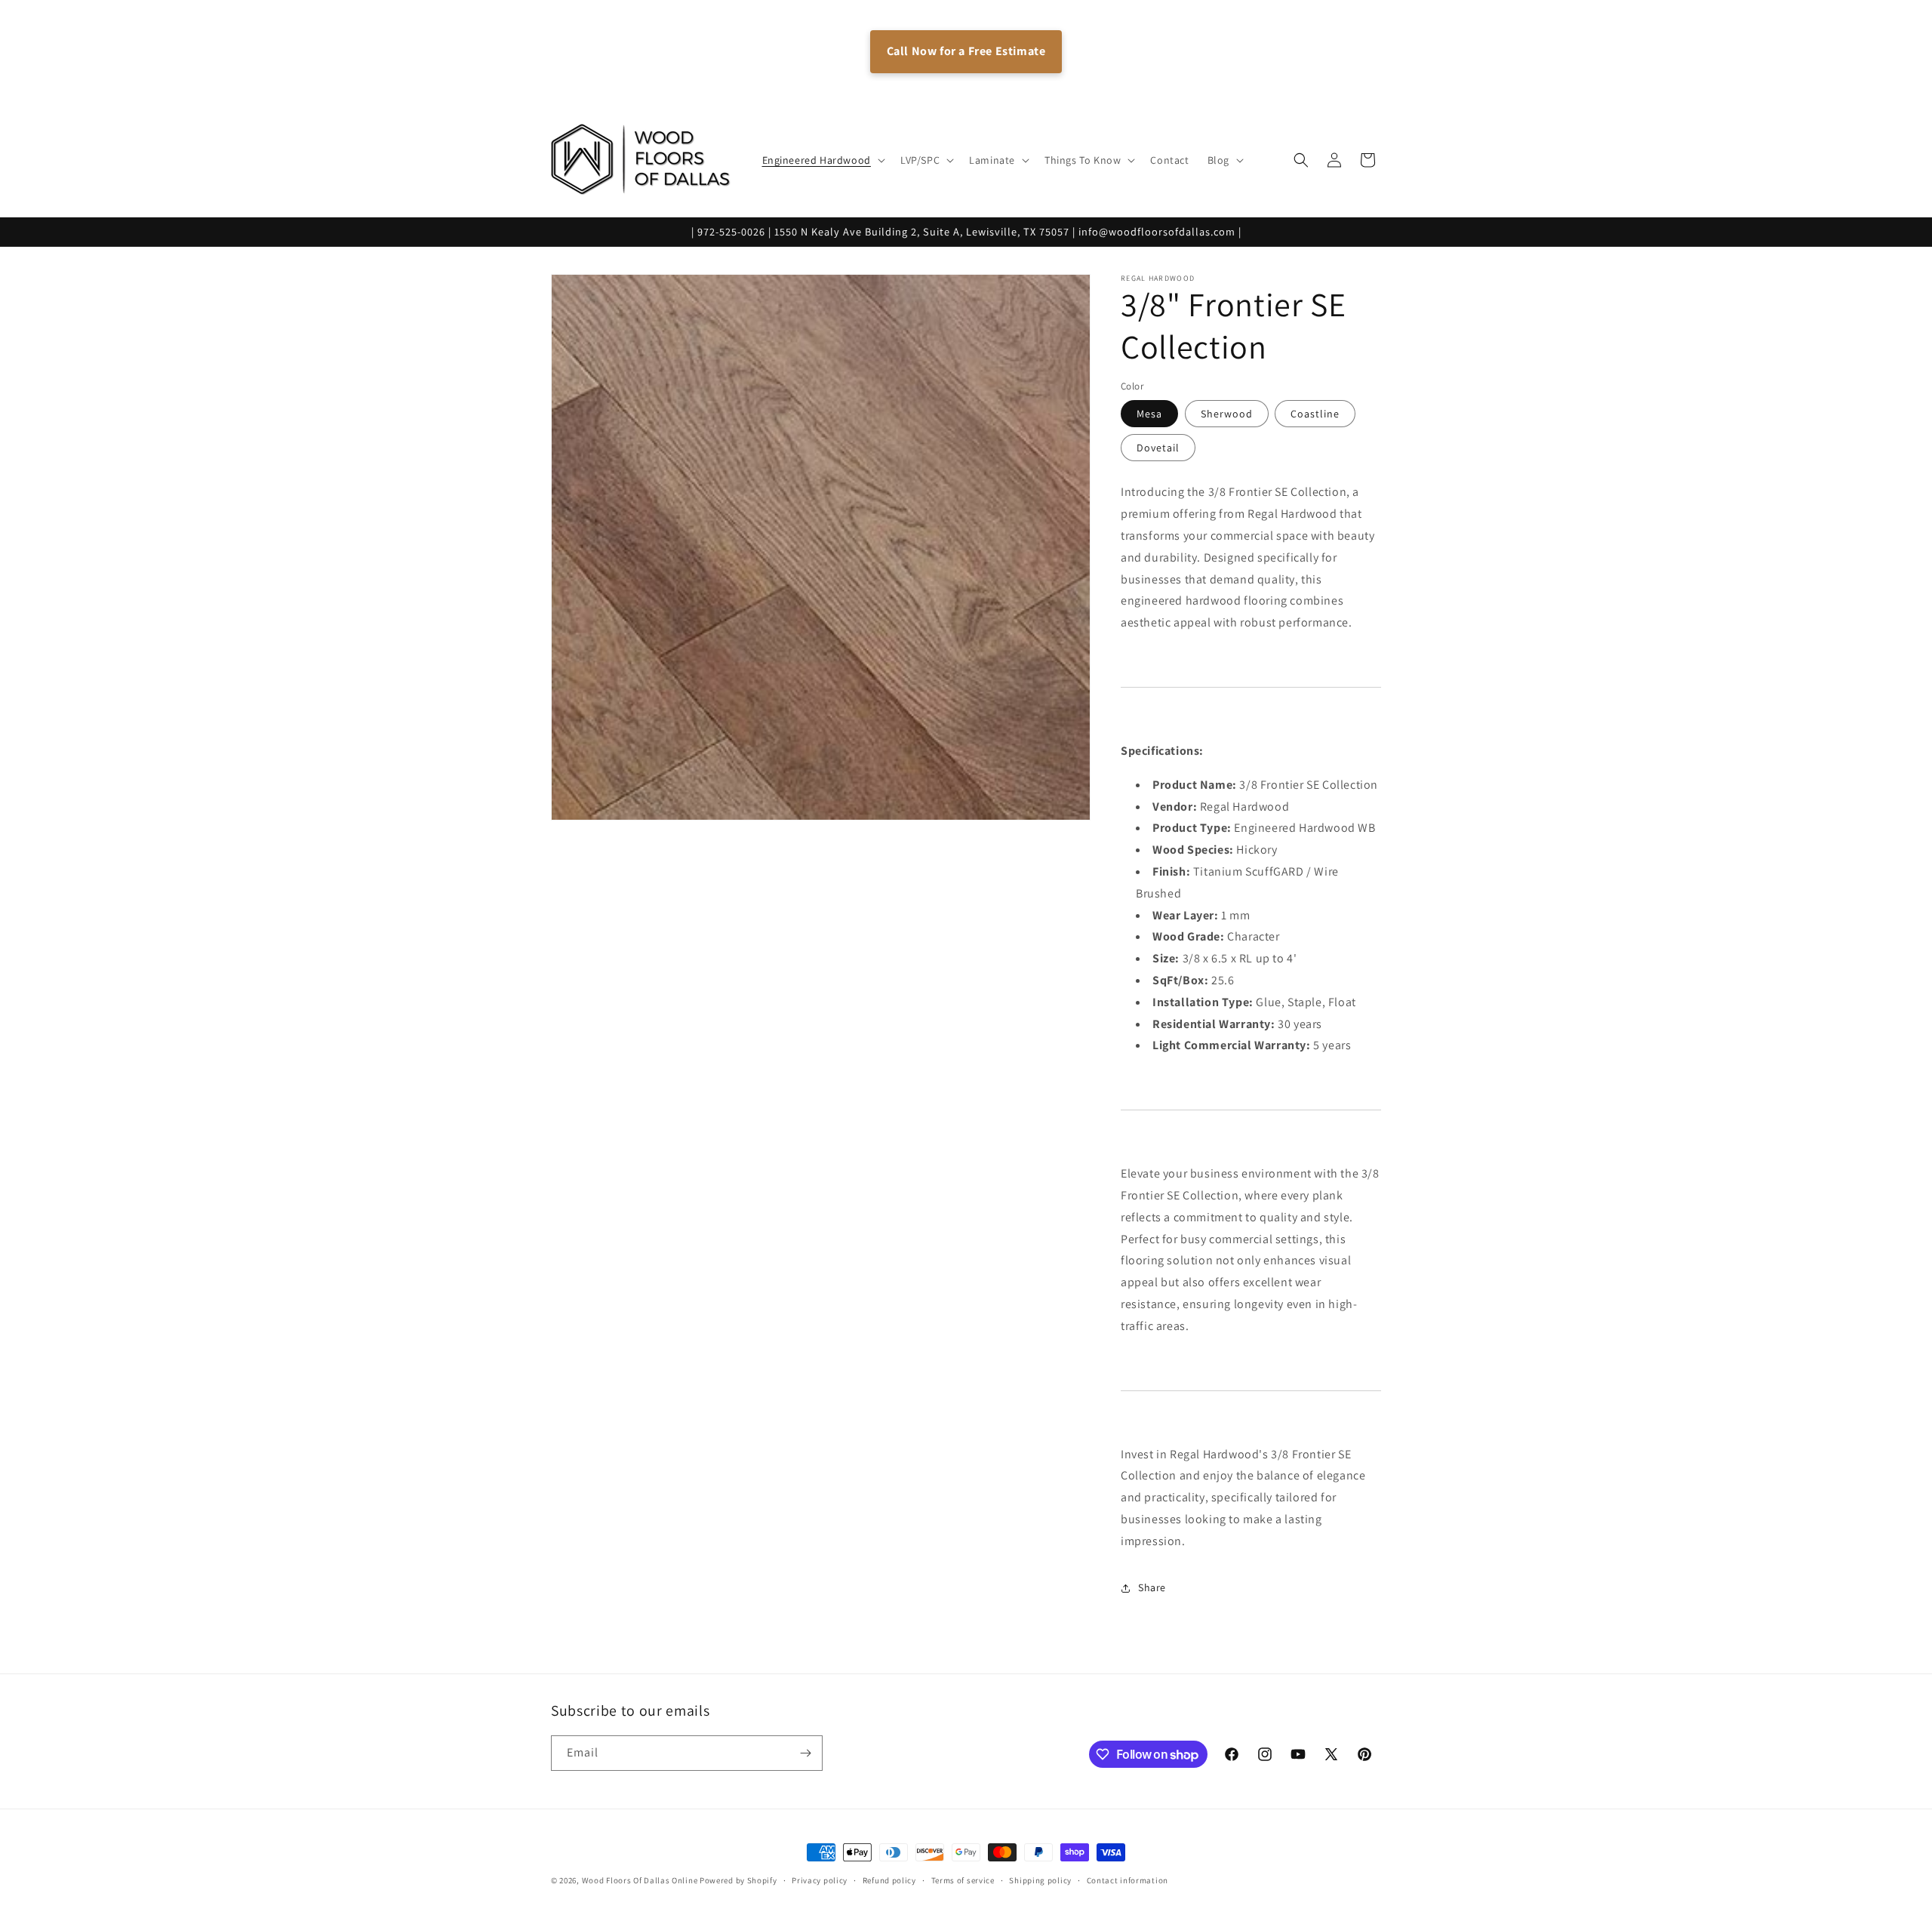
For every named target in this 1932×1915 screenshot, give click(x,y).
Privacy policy (820, 1880)
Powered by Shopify (738, 1880)
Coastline (1315, 414)
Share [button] (1152, 1587)
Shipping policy (1040, 1880)
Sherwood (1227, 414)
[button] (822, 160)
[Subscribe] (805, 1753)
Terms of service (963, 1880)
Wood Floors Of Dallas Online (640, 1880)
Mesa (1149, 414)
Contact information (1128, 1880)
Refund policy (889, 1880)
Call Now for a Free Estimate (966, 51)
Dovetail (1158, 448)
